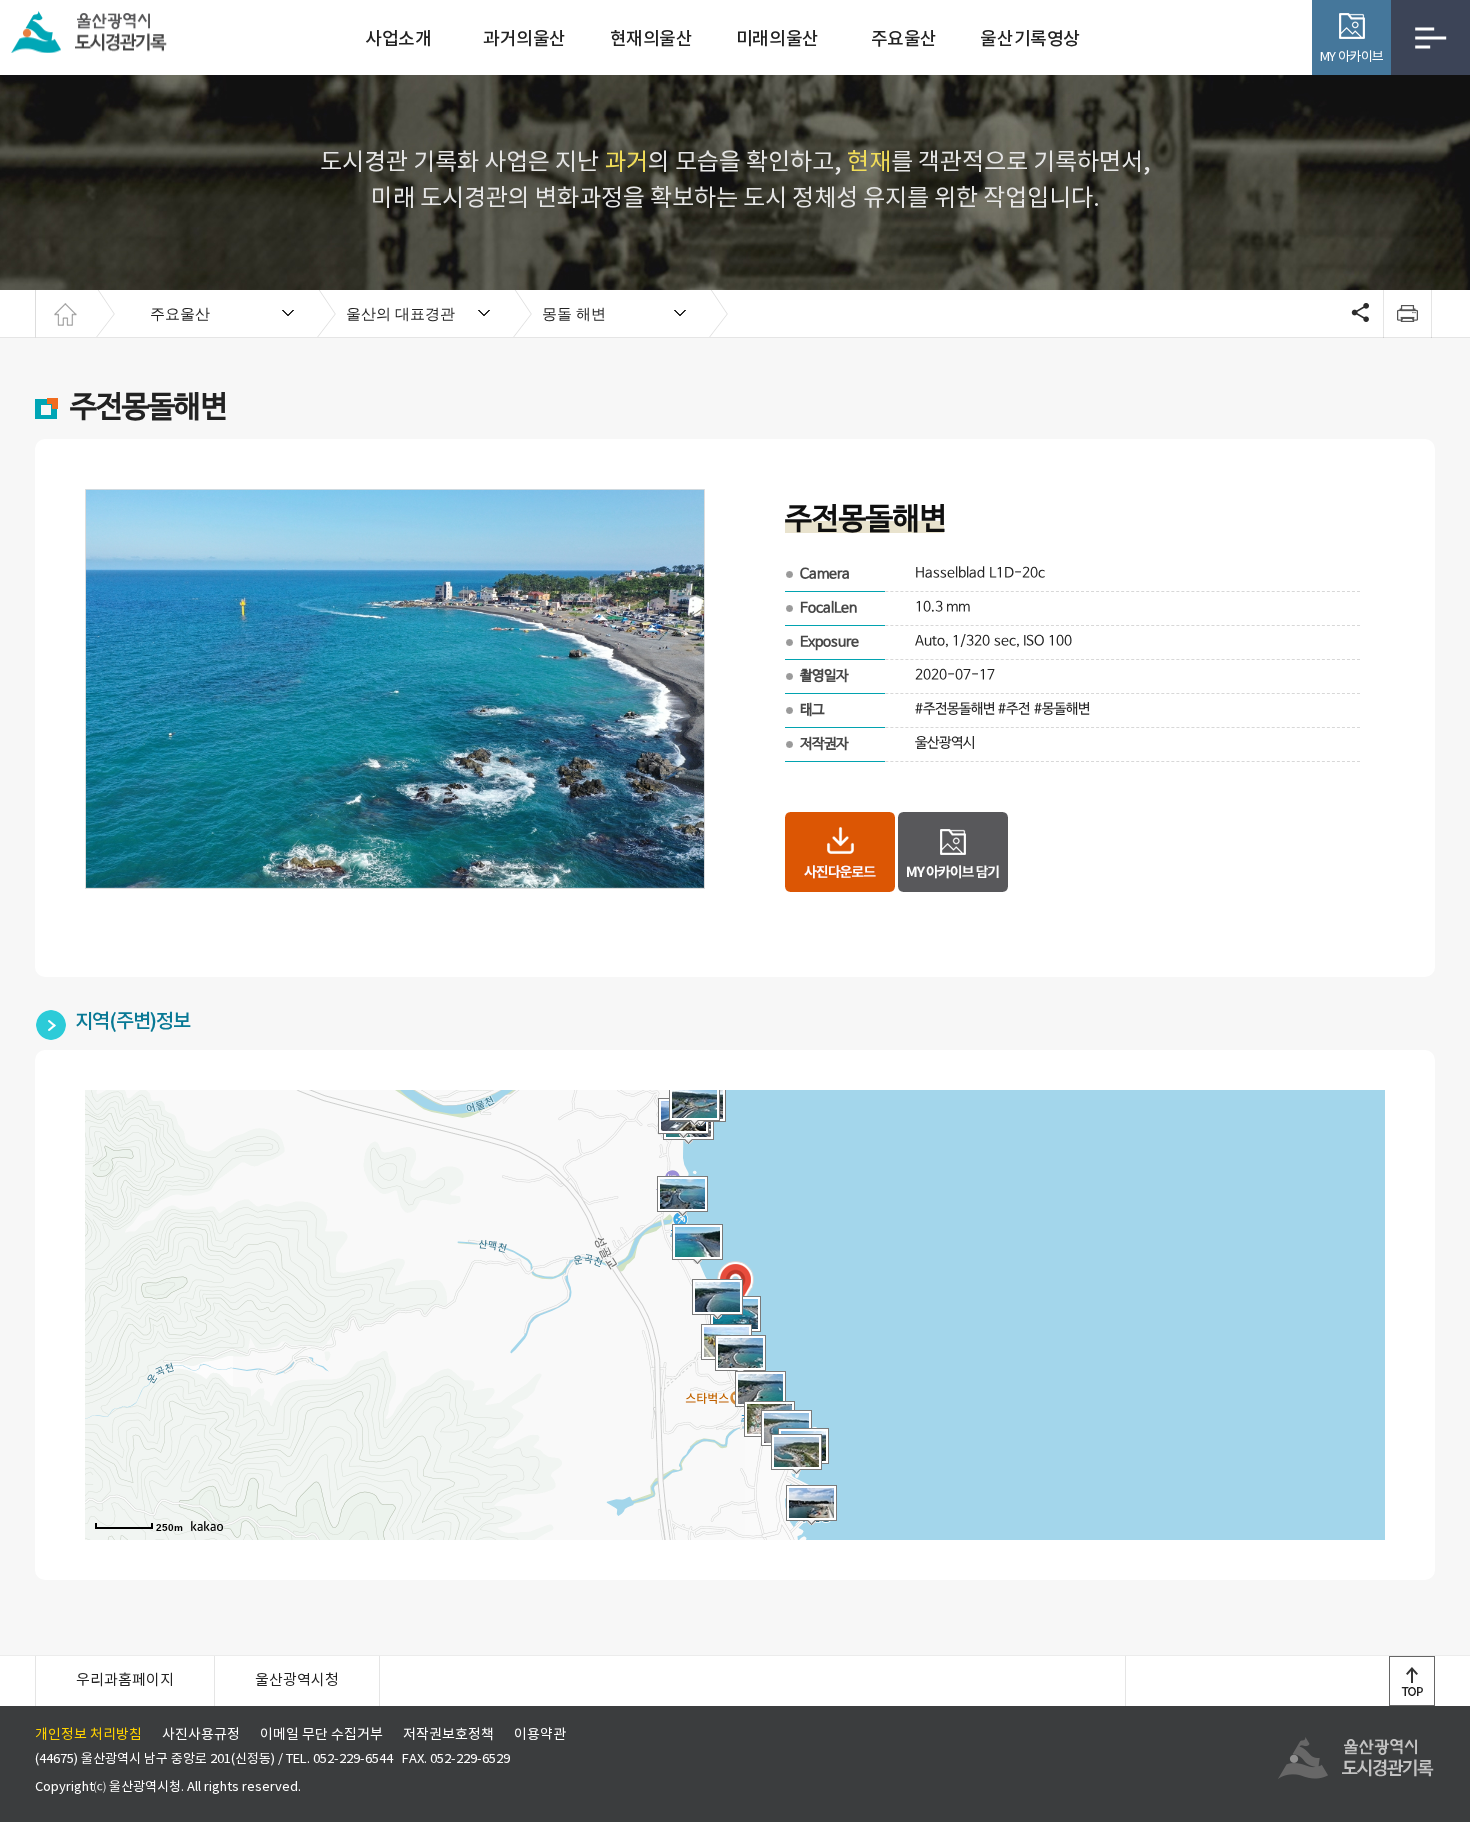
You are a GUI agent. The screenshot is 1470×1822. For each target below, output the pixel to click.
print (1407, 314)
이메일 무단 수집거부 (321, 1735)
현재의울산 (651, 39)
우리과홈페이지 (125, 1680)
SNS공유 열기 (1358, 314)
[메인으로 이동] (65, 314)
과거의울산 (524, 39)
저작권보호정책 (448, 1735)
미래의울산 (777, 39)
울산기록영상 (1029, 39)
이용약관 (540, 1735)
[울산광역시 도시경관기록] (95, 30)
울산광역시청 (297, 1680)
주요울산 (904, 39)
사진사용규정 (201, 1735)
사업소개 (398, 39)
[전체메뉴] (1430, 37)
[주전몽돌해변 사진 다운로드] (840, 852)
